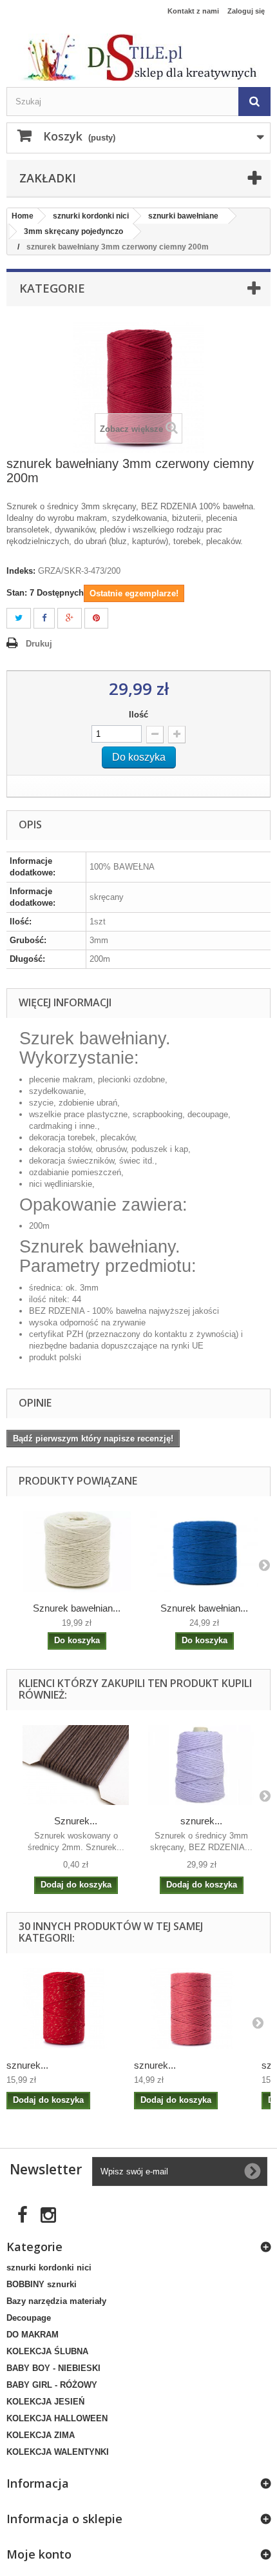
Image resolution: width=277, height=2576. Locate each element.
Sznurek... (76, 1821)
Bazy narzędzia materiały (56, 2301)
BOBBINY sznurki (42, 2284)
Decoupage (29, 2318)
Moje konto (39, 2554)
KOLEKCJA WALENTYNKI (58, 2452)
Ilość (138, 715)
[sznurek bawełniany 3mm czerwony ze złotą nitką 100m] (64, 2009)
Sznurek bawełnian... (77, 1608)
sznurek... (201, 1821)
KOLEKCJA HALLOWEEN (57, 2418)
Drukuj (39, 644)
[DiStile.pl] (138, 57)
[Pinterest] (96, 619)
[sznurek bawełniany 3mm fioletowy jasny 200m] (201, 1765)
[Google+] (70, 619)
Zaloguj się (246, 11)
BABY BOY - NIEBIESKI (53, 2368)
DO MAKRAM (33, 2335)
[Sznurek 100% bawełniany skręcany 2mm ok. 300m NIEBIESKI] (204, 1552)
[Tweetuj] (19, 619)
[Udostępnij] (44, 619)
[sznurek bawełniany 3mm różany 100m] (191, 2009)
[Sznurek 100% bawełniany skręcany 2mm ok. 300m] (77, 1552)
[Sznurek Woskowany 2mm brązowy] (76, 1765)
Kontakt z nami (193, 11)
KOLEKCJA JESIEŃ (45, 2402)
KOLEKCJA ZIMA (41, 2435)
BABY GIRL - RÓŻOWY (52, 2385)
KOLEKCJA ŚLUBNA (47, 2351)
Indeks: (21, 571)
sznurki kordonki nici (49, 2268)
